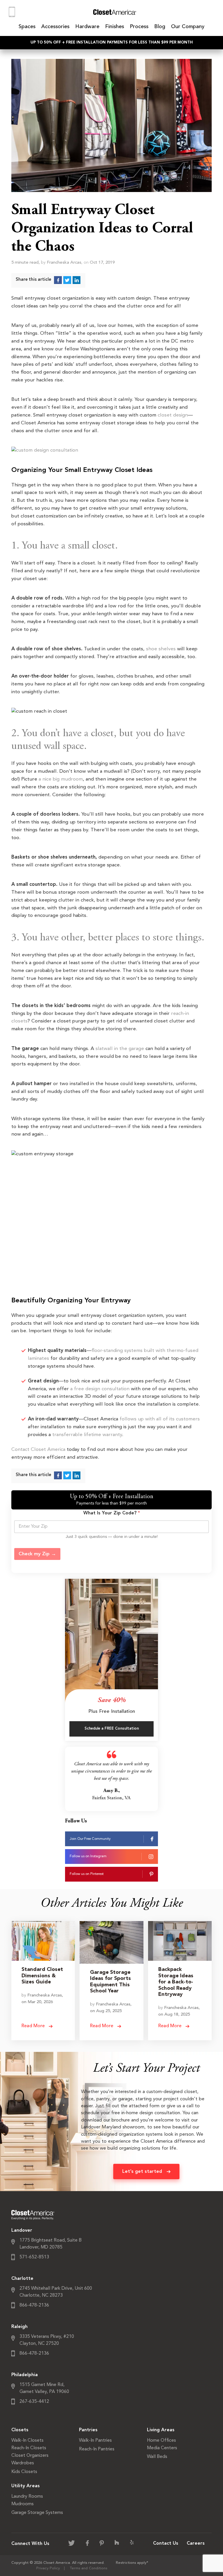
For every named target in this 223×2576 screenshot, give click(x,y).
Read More (34, 2026)
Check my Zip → (37, 1554)
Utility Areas (26, 2486)
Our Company (188, 27)
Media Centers (162, 2448)
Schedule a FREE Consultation (112, 1729)
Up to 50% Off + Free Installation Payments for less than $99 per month (112, 42)
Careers (196, 2544)
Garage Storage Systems (37, 2513)
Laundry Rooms (27, 2497)
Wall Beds (157, 2457)
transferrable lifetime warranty (87, 1435)
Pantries (88, 2430)
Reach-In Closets (29, 2448)
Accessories (55, 27)
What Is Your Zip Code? (112, 1513)
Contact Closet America (38, 1450)
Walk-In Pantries (95, 2441)
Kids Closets (24, 2472)
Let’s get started (142, 2172)
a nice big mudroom (61, 779)
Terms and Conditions (89, 2568)
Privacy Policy (48, 2568)
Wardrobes (23, 2463)
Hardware (87, 27)
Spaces (27, 27)
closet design (173, 415)
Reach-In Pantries (97, 2449)
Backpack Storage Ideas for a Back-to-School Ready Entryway (176, 1982)
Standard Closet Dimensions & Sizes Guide (42, 1976)
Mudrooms (23, 2504)
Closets (20, 2430)
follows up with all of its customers (160, 1419)
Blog (160, 27)
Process (139, 27)
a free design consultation (100, 1389)
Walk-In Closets (27, 2441)
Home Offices (161, 2441)
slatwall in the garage (120, 1049)
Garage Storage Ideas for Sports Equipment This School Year (110, 1982)
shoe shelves (161, 649)
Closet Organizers (30, 2456)
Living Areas (161, 2430)
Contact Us (166, 2544)
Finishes (115, 27)
